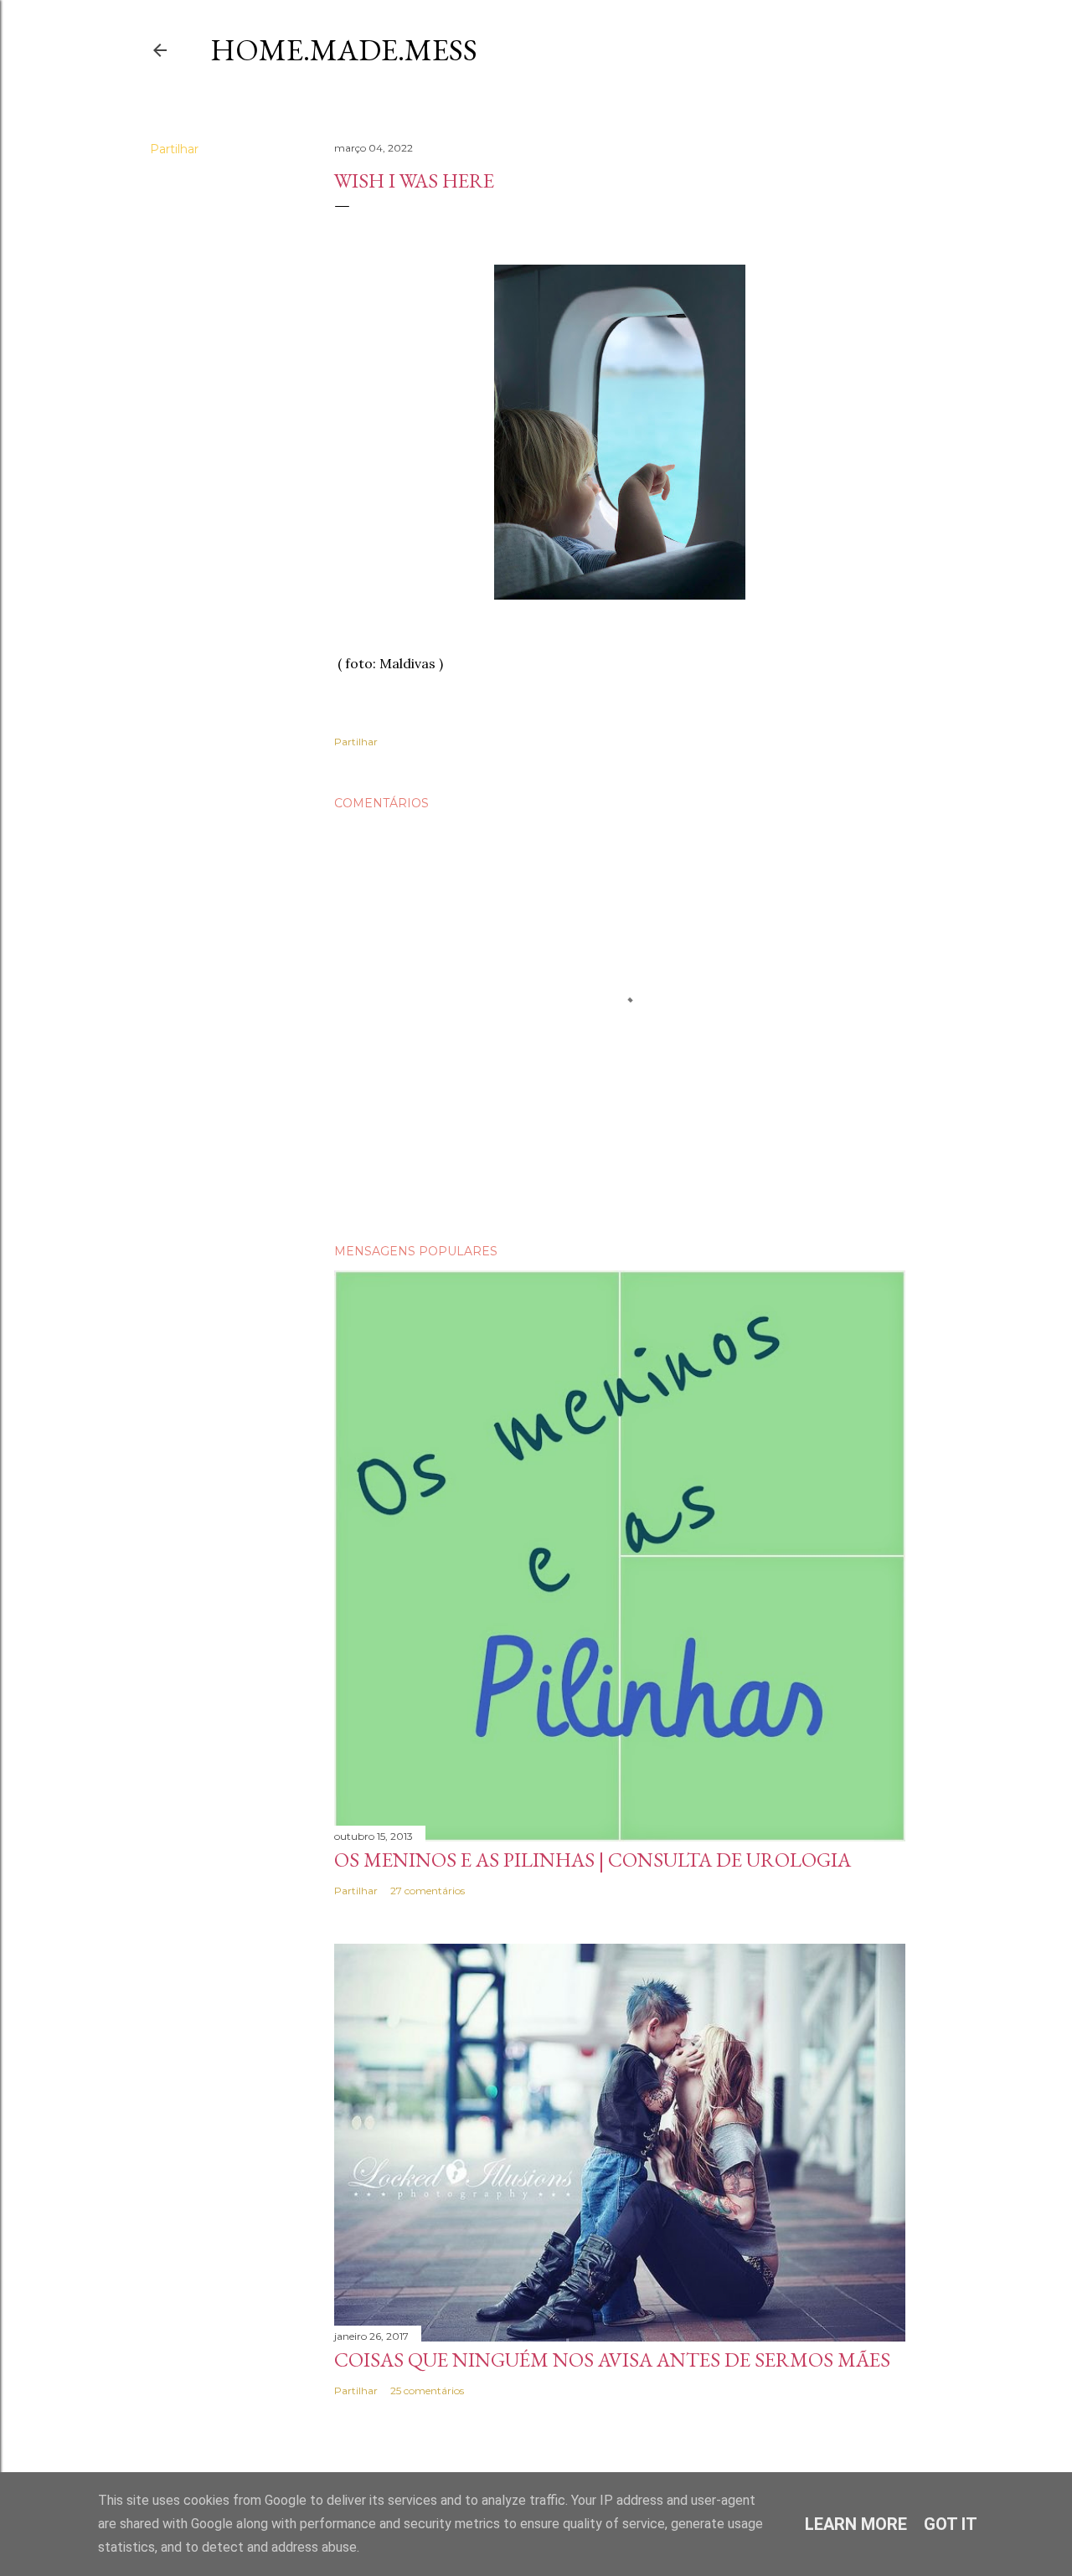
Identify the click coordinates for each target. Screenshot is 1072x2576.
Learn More (856, 2524)
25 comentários (427, 2391)
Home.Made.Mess (344, 50)
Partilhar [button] (174, 149)
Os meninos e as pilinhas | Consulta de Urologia (593, 1860)
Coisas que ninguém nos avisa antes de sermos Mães (612, 2360)
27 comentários (428, 1891)
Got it (951, 2524)
